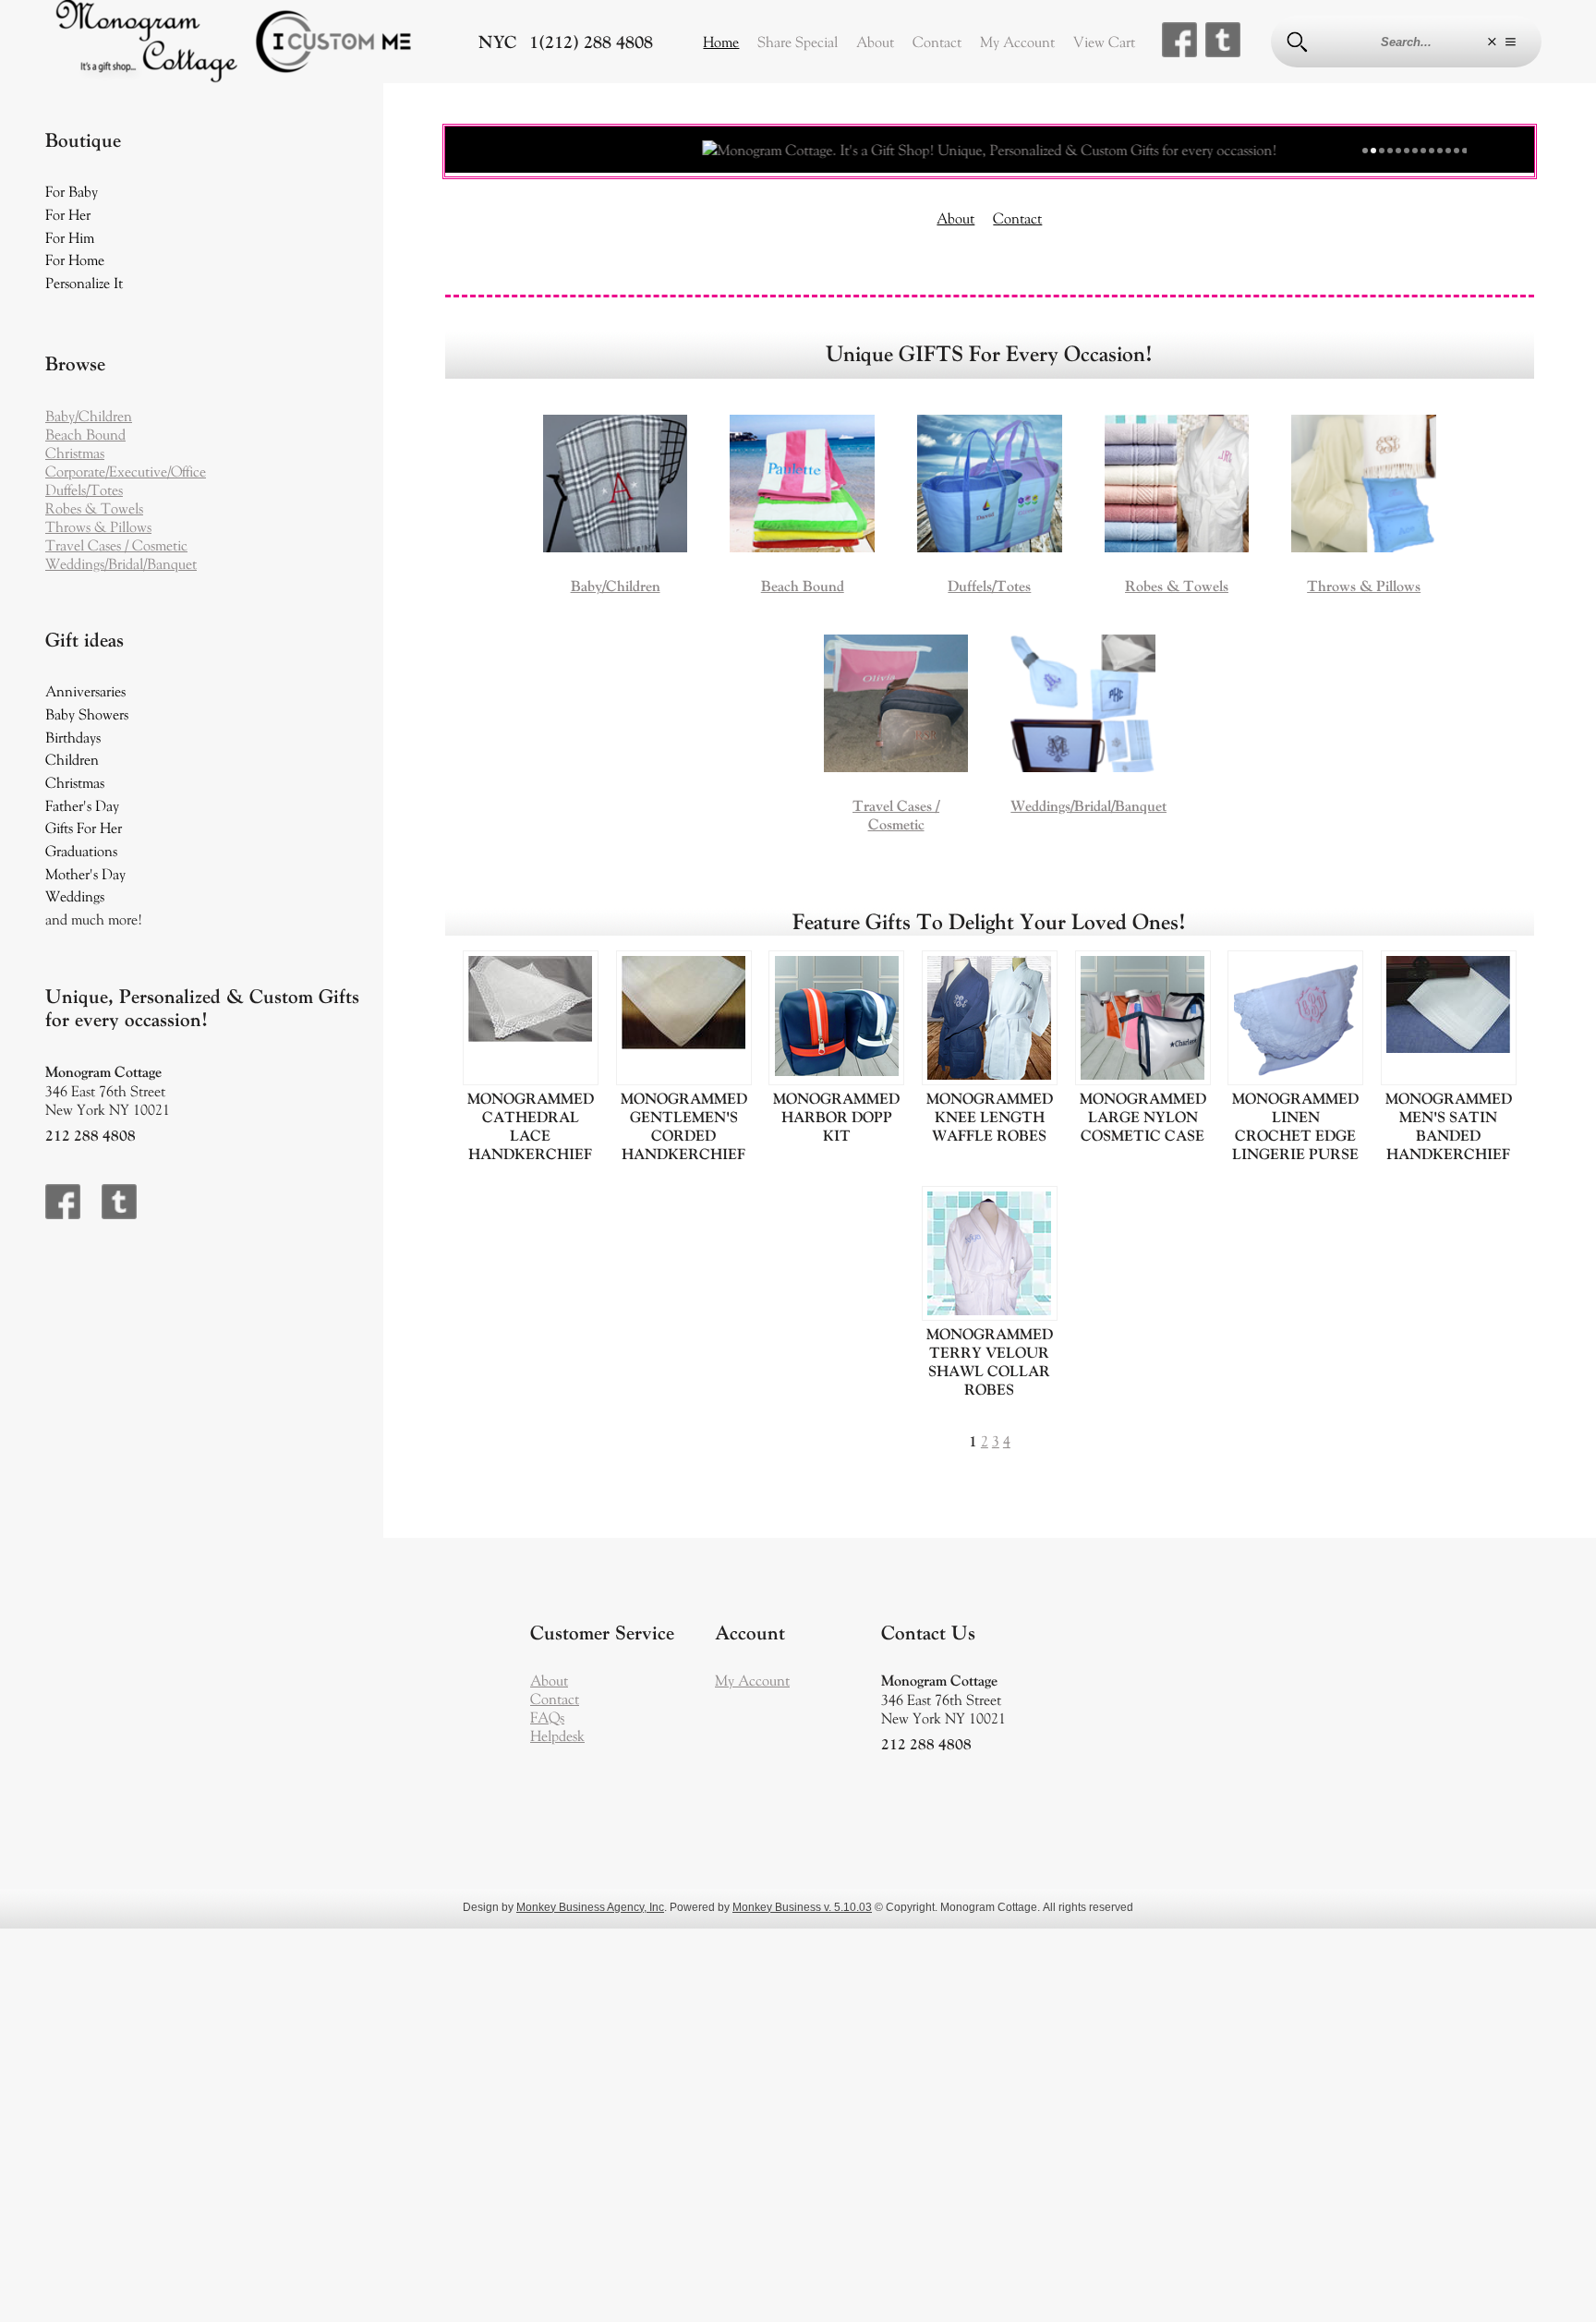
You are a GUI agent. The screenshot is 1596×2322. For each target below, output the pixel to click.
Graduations (81, 851)
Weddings (75, 896)
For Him (70, 237)
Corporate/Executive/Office (126, 471)
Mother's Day (85, 874)
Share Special (798, 42)
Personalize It (84, 283)
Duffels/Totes (84, 490)
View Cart (1104, 42)
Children (72, 759)
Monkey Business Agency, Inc (590, 1907)
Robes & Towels (94, 508)
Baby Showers (87, 714)
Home (721, 42)
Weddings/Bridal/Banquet (121, 563)
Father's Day (82, 805)
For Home (75, 260)
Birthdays (73, 737)
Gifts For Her (84, 828)
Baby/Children (89, 416)
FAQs (547, 1717)
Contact (937, 42)
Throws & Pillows (98, 526)
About (875, 42)
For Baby (72, 191)
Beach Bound (85, 434)
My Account (1017, 42)
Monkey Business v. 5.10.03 (802, 1907)
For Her (68, 214)
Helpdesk (557, 1735)
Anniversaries (85, 691)
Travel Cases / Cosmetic (116, 545)
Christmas (75, 453)
